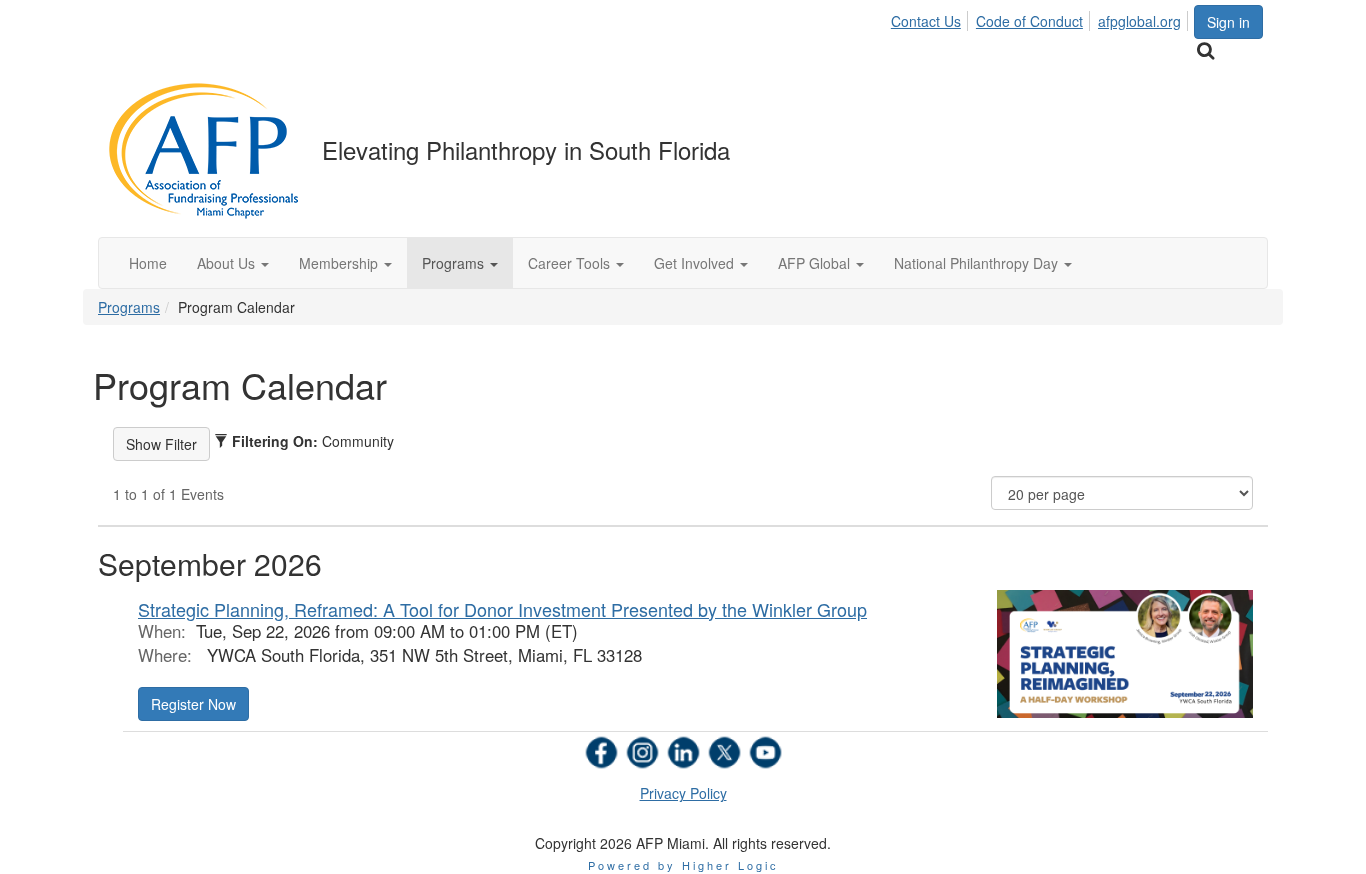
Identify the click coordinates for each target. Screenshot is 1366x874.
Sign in (1228, 22)
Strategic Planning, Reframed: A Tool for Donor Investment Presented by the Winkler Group (502, 609)
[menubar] (1041, 18)
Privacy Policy (683, 793)
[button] (233, 263)
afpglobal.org (1139, 21)
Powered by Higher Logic (683, 865)
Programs (129, 307)
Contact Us (926, 21)
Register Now (193, 704)
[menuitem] (931, 18)
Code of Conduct (1029, 21)
